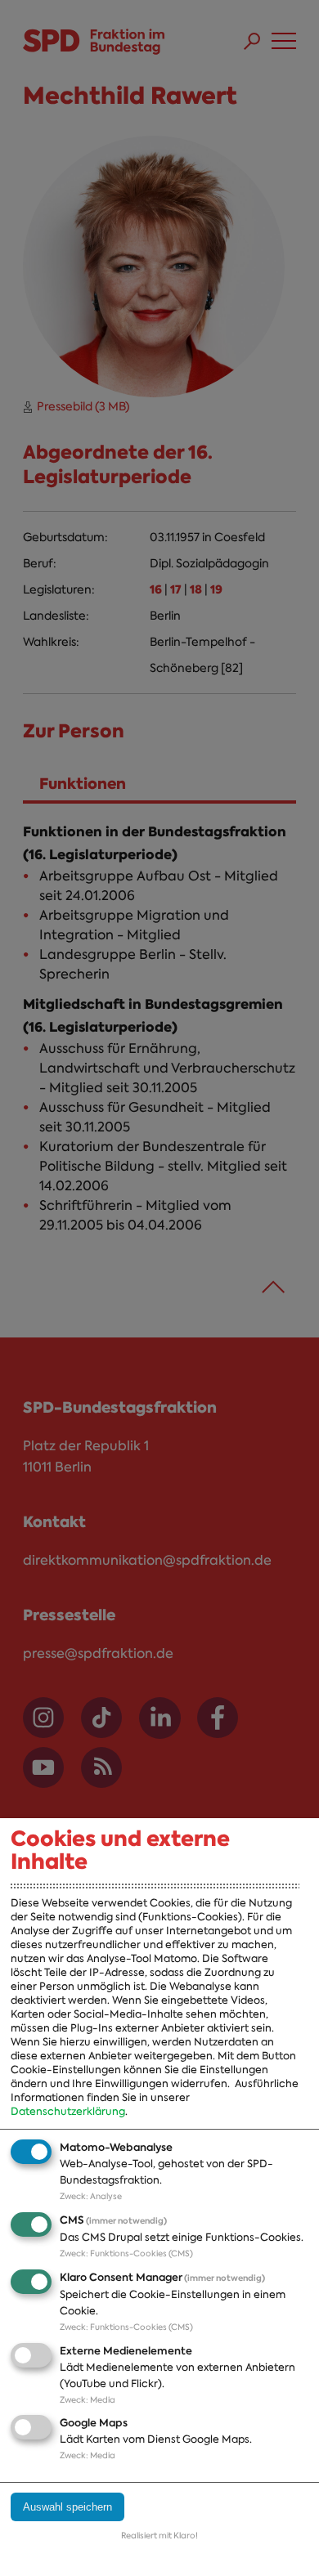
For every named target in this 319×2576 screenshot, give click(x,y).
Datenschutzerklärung (68, 2111)
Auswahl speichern (67, 2507)
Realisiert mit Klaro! (159, 2536)
